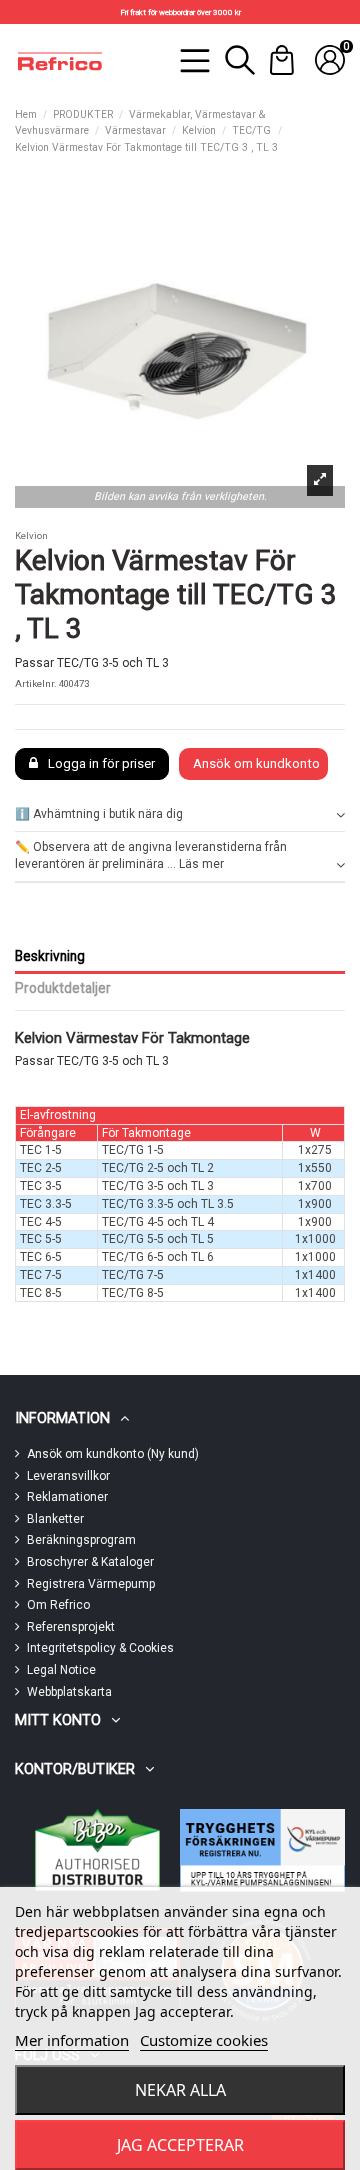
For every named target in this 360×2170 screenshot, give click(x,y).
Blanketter (55, 1519)
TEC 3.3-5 (46, 1204)
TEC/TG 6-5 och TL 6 (158, 1257)
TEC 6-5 (41, 1257)
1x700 (315, 1186)
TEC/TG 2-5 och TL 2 (158, 1168)
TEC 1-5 (41, 1150)
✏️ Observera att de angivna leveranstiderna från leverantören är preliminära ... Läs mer (151, 855)
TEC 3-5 (41, 1186)
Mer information (72, 2040)
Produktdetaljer (63, 988)
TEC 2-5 (41, 1168)
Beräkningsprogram (81, 1540)
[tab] (180, 814)
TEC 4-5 (41, 1222)
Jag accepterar (180, 2145)
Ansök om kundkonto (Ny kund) (113, 1454)
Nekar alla (180, 2090)
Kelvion (31, 535)
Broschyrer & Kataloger (90, 1562)
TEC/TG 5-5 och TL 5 (158, 1239)
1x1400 (315, 1275)
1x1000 (315, 1239)
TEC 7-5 (41, 1275)
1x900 (315, 1204)
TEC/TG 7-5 (133, 1275)
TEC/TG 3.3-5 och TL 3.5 (168, 1204)
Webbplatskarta (69, 1692)
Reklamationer (67, 1497)
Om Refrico (58, 1605)
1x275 (315, 1150)
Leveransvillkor (68, 1476)
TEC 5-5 (41, 1239)
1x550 (315, 1168)
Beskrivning (50, 956)
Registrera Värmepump (91, 1584)
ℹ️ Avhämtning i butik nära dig (99, 814)
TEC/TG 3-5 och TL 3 (158, 1186)
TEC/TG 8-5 (133, 1293)
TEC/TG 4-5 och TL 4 (158, 1222)
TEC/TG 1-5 (133, 1150)
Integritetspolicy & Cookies (100, 1648)
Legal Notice (61, 1670)
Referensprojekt (71, 1627)
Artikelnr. (36, 683)
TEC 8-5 (41, 1293)
